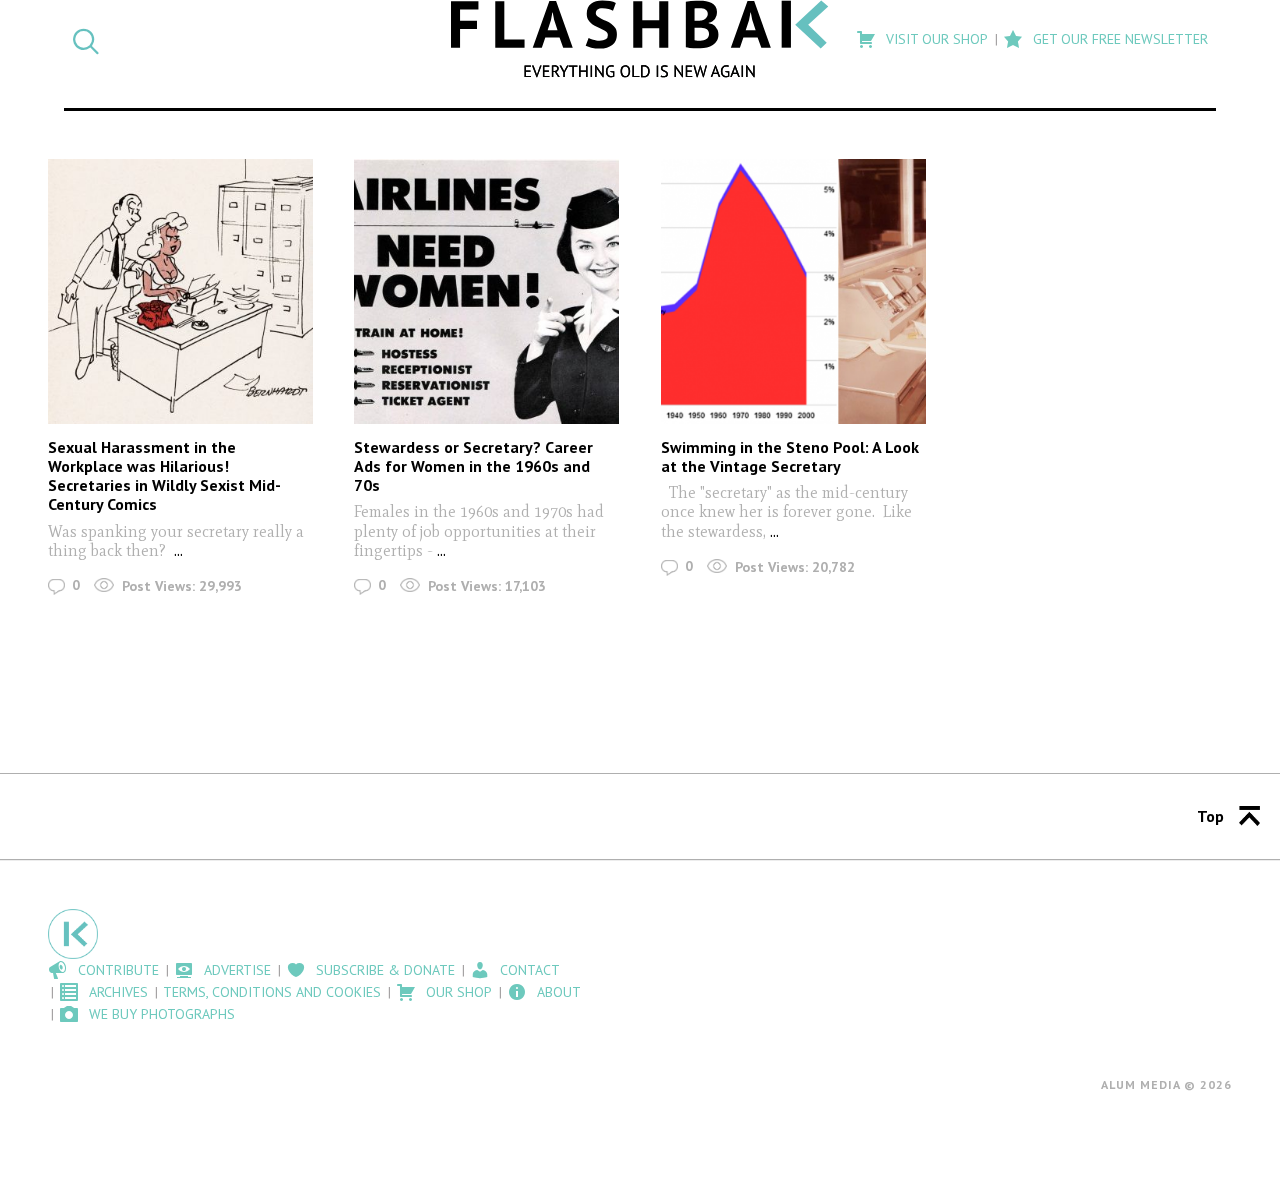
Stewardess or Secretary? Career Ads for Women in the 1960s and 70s (473, 466)
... (178, 550)
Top (1210, 816)
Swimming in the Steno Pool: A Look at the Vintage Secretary (790, 456)
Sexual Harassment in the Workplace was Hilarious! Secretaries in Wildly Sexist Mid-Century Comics (164, 476)
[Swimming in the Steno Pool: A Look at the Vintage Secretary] (793, 291)
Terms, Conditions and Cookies (272, 992)
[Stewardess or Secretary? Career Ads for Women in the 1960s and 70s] (486, 291)
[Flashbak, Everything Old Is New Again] (640, 39)
